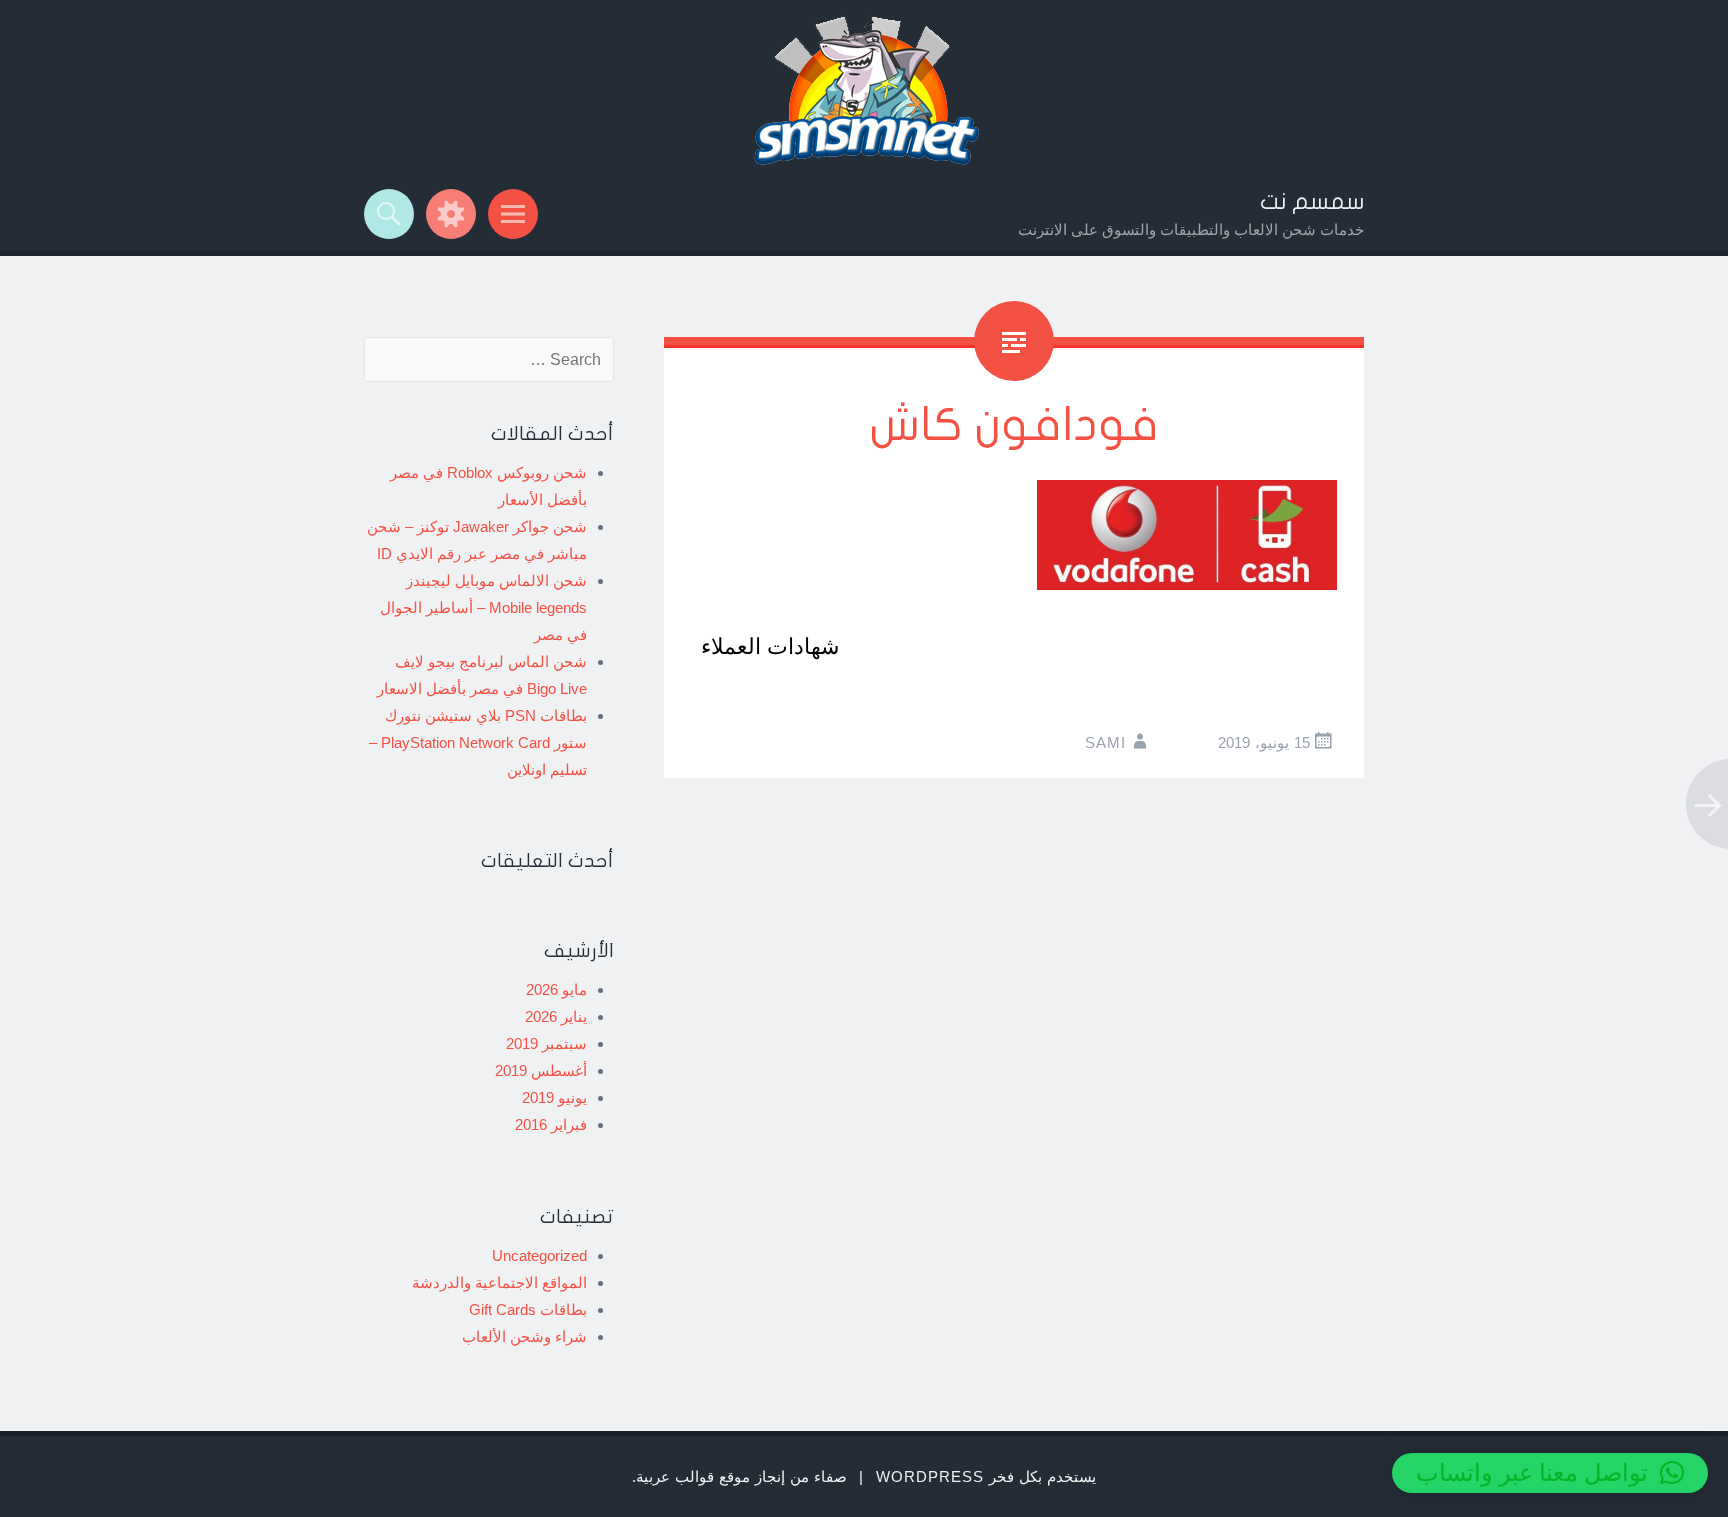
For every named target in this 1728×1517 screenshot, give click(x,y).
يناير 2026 (556, 1016)
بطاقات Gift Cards (528, 1309)
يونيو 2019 (554, 1097)
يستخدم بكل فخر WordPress (986, 1476)
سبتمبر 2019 (546, 1043)
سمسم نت (1312, 202)
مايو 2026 (556, 989)
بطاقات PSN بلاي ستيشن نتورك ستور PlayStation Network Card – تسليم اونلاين (478, 742)
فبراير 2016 (551, 1124)
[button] (1550, 1473)
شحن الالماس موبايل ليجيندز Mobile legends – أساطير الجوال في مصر (483, 607)
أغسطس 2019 (541, 1070)
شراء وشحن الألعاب (524, 1336)
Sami (1105, 742)
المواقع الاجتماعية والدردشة (499, 1282)
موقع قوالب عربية (693, 1476)
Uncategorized (539, 1255)
